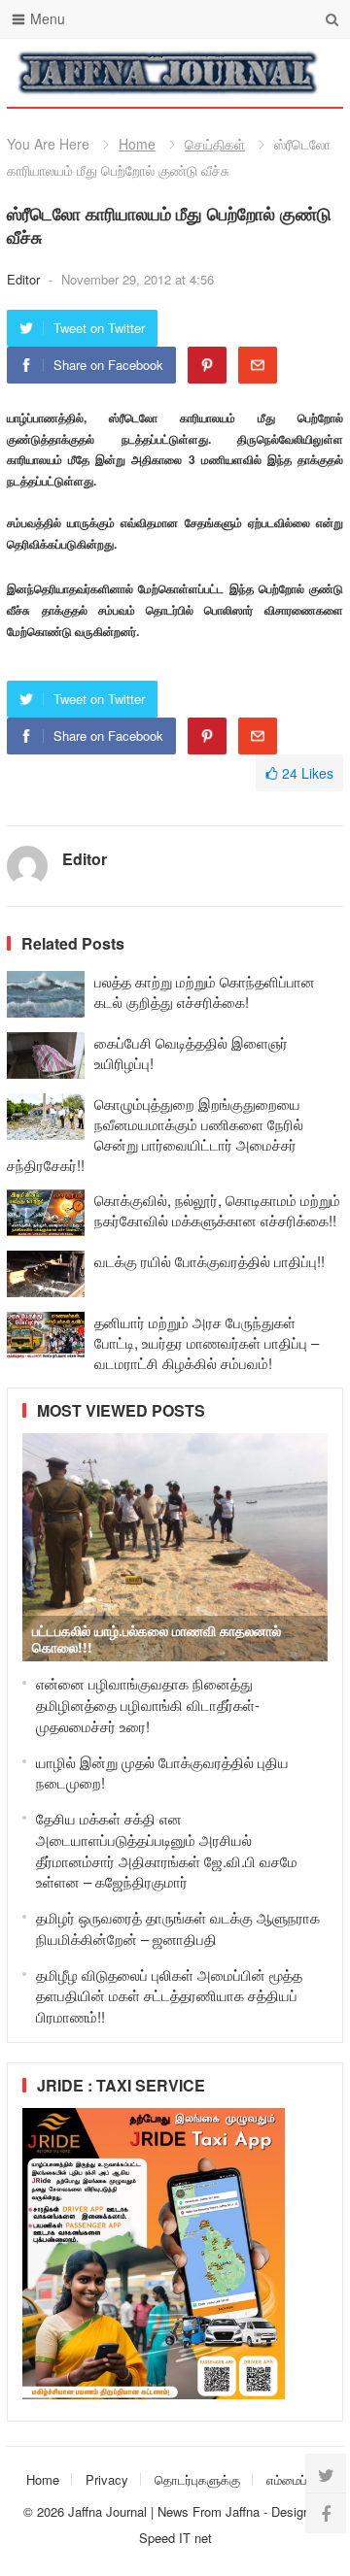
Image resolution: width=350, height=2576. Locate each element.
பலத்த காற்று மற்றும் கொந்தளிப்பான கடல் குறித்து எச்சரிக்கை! (205, 991)
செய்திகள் (215, 144)
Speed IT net (175, 2538)
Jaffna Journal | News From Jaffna (164, 2511)
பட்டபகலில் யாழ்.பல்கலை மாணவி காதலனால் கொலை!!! (157, 1639)
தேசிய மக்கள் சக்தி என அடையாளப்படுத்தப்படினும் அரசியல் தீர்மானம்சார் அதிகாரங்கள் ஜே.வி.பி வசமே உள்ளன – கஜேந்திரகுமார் (167, 1850)
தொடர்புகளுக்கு (197, 2479)
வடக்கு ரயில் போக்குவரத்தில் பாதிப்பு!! (210, 1261)
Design (293, 2511)
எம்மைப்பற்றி (298, 2479)
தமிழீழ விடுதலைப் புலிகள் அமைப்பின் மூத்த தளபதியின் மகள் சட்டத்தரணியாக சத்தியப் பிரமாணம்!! (169, 1996)
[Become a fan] (326, 2513)
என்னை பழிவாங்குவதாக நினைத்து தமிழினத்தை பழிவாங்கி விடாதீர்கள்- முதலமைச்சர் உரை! (148, 1705)
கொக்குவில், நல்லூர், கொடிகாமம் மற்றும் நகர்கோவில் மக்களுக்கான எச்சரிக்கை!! (217, 1210)
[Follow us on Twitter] (326, 2474)
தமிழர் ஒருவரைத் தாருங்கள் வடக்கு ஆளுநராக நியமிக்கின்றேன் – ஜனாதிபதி (178, 1928)
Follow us (250, 73)
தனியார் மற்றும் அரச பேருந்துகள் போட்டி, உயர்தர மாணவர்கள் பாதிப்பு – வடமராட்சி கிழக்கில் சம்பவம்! (207, 1342)
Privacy (107, 2479)
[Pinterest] (207, 365)
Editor (25, 279)
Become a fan (314, 73)
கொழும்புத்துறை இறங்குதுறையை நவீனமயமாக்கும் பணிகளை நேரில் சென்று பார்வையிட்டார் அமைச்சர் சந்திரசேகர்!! (155, 1134)
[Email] (258, 365)
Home (137, 144)
